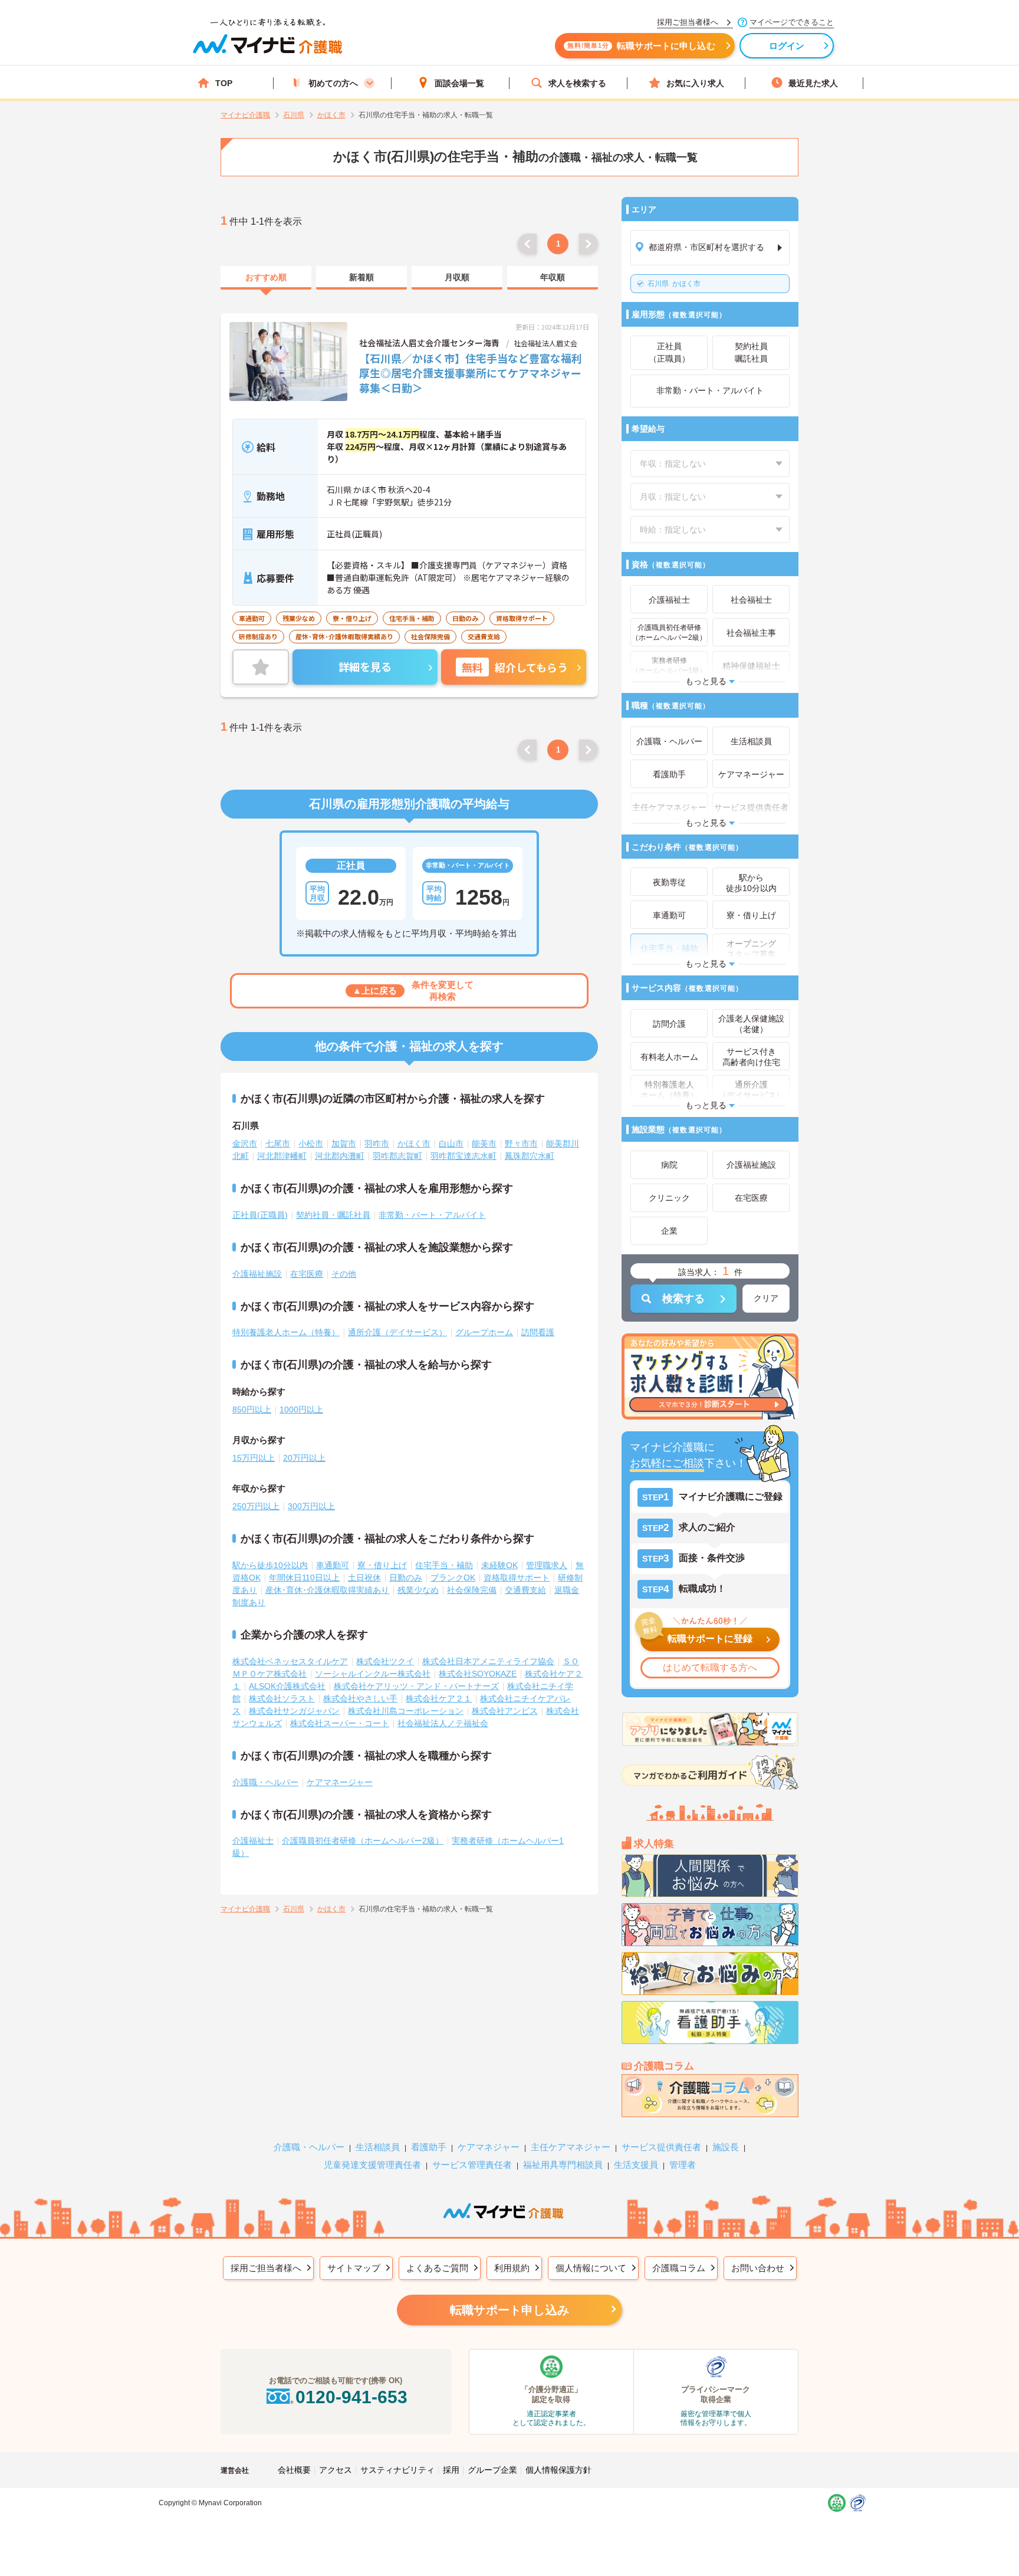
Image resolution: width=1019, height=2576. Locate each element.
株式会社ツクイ (385, 1661)
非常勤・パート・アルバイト (432, 1215)
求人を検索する (577, 83)
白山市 (451, 1144)
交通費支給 (525, 1590)
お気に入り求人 (695, 83)
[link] (266, 278)
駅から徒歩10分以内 (270, 1565)
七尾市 (278, 1144)
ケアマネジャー (489, 2147)
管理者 (683, 2165)
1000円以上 (301, 1409)
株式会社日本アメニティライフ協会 (488, 1661)
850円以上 (252, 1409)
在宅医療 (307, 1274)
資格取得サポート (517, 1578)
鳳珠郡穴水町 (530, 1156)
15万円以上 (254, 1458)
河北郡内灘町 (340, 1156)
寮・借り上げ (382, 1565)
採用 (451, 2470)
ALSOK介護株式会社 (287, 1686)
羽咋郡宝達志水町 (464, 1156)
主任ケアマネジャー (571, 2147)
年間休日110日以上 (304, 1578)
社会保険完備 (472, 1590)
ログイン (787, 46)
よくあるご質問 (437, 2268)
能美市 (484, 1144)
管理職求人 (547, 1565)
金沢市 (245, 1144)
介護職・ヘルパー (265, 1782)
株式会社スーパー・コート (340, 1723)
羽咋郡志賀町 (397, 1156)
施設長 (726, 2147)
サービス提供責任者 (661, 2147)
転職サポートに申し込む (641, 46)
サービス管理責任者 (472, 2165)
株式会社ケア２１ (439, 1698)
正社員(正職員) (260, 1215)
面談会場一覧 (459, 83)
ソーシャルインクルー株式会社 (373, 1674)
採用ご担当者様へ (266, 2268)
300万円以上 (311, 1506)
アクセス (336, 2470)
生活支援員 (636, 2165)
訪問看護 (538, 1332)
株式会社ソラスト (282, 1698)
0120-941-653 (351, 2397)
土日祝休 (364, 1578)
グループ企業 (492, 2470)
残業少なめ (418, 1590)
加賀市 (344, 1144)
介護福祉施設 (257, 1274)
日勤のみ (406, 1578)
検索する (683, 1299)
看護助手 (429, 2147)
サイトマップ (354, 2268)
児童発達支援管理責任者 (372, 2165)
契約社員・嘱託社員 (333, 1215)
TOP (224, 83)
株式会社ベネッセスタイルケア (290, 1661)
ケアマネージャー (340, 1782)
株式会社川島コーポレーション (406, 1711)
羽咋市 (377, 1144)
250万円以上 (256, 1506)
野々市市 (521, 1144)
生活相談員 (378, 2147)
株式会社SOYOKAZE (478, 1674)
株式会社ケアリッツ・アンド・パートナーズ (416, 1686)
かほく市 (674, 284)
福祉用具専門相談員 (563, 2165)
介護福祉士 (253, 1841)
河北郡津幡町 (282, 1156)
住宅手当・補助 (444, 1565)
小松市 (311, 1144)
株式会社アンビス (505, 1711)
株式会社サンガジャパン (294, 1711)
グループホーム (484, 1332)
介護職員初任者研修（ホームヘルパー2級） (363, 1841)
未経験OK (499, 1565)
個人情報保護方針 (558, 2470)
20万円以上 (304, 1458)
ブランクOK (453, 1578)
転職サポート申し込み (509, 2310)
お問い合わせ (758, 2268)
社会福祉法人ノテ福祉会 (443, 1723)
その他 (344, 1274)
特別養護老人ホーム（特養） (286, 1332)
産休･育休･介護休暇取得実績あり (327, 1590)
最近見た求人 (813, 83)
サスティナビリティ (397, 2470)
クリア (766, 1298)
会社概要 (294, 2470)
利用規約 (512, 2268)
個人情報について (591, 2268)
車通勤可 (333, 1565)
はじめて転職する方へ (710, 1667)
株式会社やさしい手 (360, 1698)
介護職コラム (679, 2268)
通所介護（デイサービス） (397, 1332)
